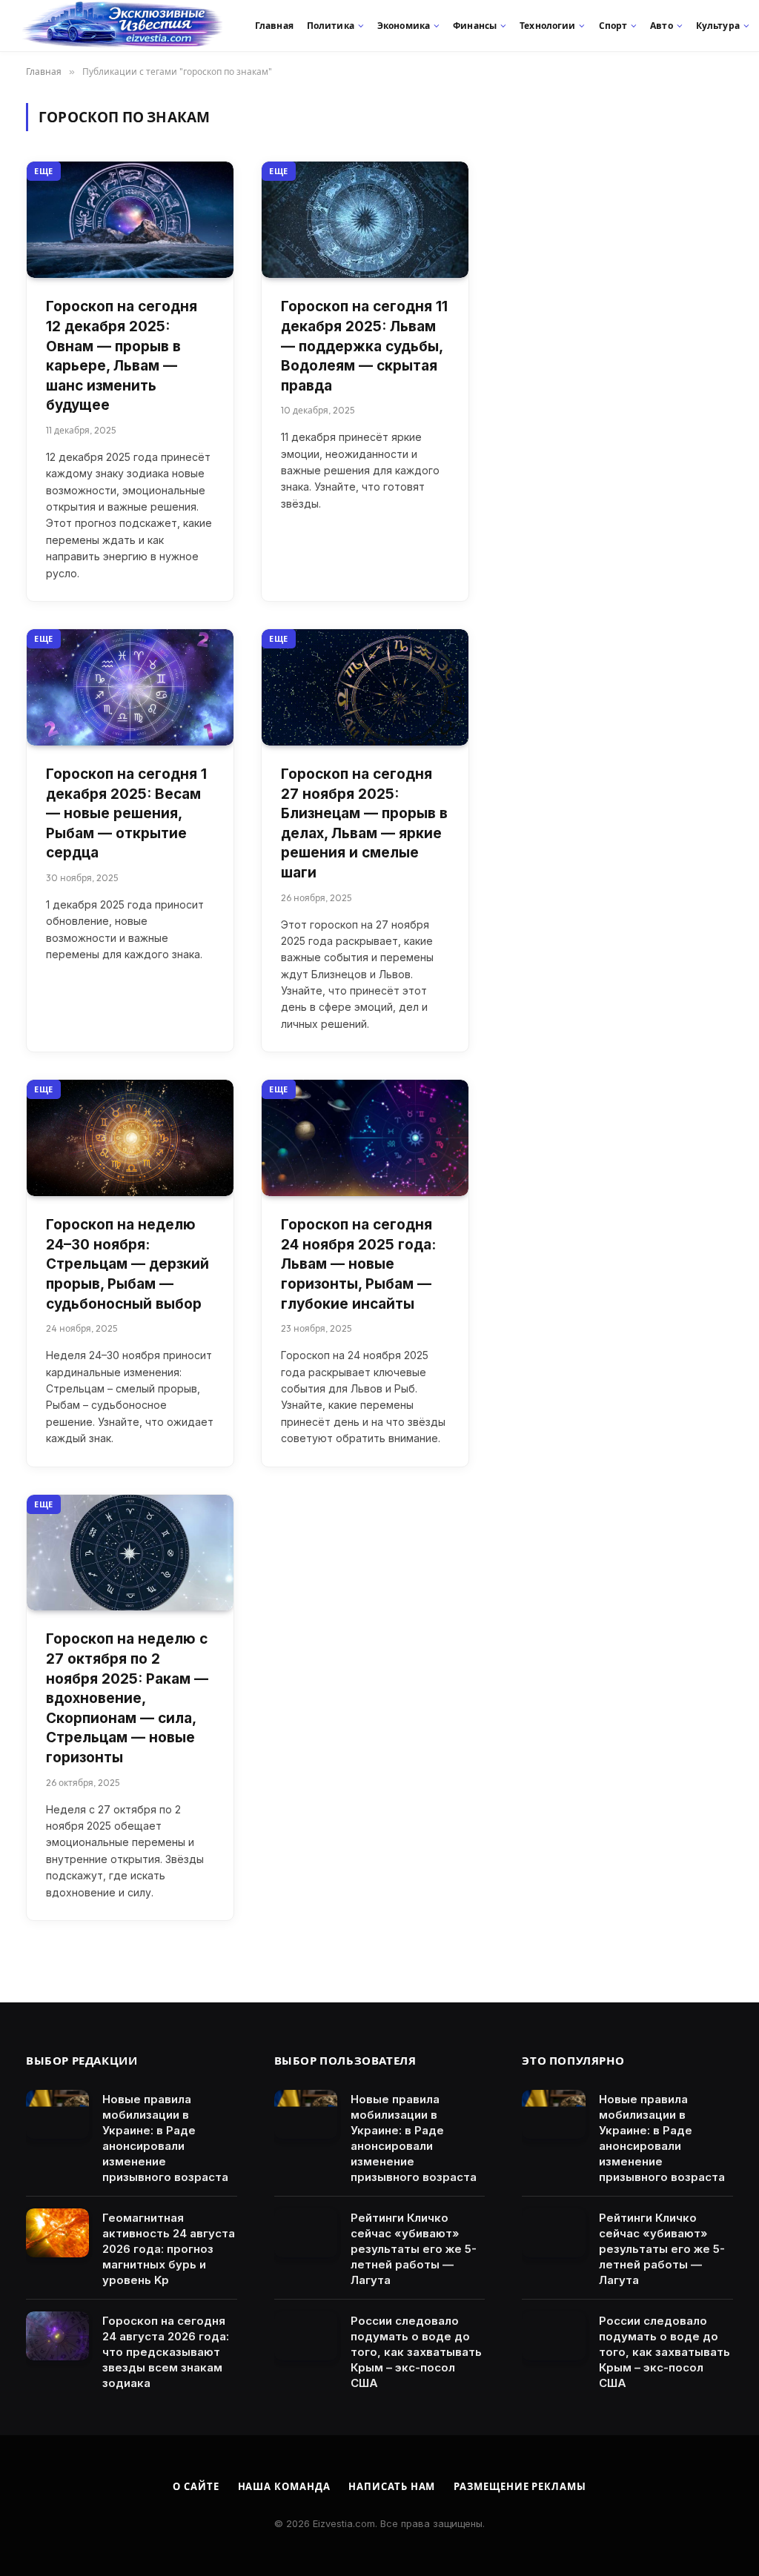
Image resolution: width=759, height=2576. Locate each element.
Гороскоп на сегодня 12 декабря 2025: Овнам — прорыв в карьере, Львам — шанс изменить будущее (122, 356)
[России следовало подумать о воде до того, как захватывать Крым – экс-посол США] (306, 2336)
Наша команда (284, 2486)
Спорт (613, 26)
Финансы (475, 26)
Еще (44, 171)
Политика (331, 26)
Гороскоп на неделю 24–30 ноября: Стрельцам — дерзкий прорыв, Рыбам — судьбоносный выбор (127, 1264)
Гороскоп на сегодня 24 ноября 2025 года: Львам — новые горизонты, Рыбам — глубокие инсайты (358, 1264)
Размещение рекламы (520, 2486)
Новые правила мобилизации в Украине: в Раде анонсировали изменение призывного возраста (165, 2138)
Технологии (547, 26)
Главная (274, 26)
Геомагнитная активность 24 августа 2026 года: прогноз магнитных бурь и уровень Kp (169, 2249)
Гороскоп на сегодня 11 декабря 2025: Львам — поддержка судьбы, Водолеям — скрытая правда (364, 346)
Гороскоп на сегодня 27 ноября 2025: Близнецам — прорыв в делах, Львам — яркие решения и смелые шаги (364, 823)
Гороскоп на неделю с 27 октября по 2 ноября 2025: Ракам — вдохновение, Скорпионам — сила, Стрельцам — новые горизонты (127, 1698)
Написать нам (392, 2486)
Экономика (404, 26)
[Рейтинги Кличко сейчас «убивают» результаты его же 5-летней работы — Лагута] (306, 2233)
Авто (661, 26)
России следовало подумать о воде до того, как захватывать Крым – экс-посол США (416, 2352)
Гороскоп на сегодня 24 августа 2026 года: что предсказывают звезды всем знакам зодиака (166, 2352)
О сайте (196, 2486)
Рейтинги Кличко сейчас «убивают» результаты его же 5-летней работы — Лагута (414, 2249)
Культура (718, 26)
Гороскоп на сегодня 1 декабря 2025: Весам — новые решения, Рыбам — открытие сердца (126, 813)
